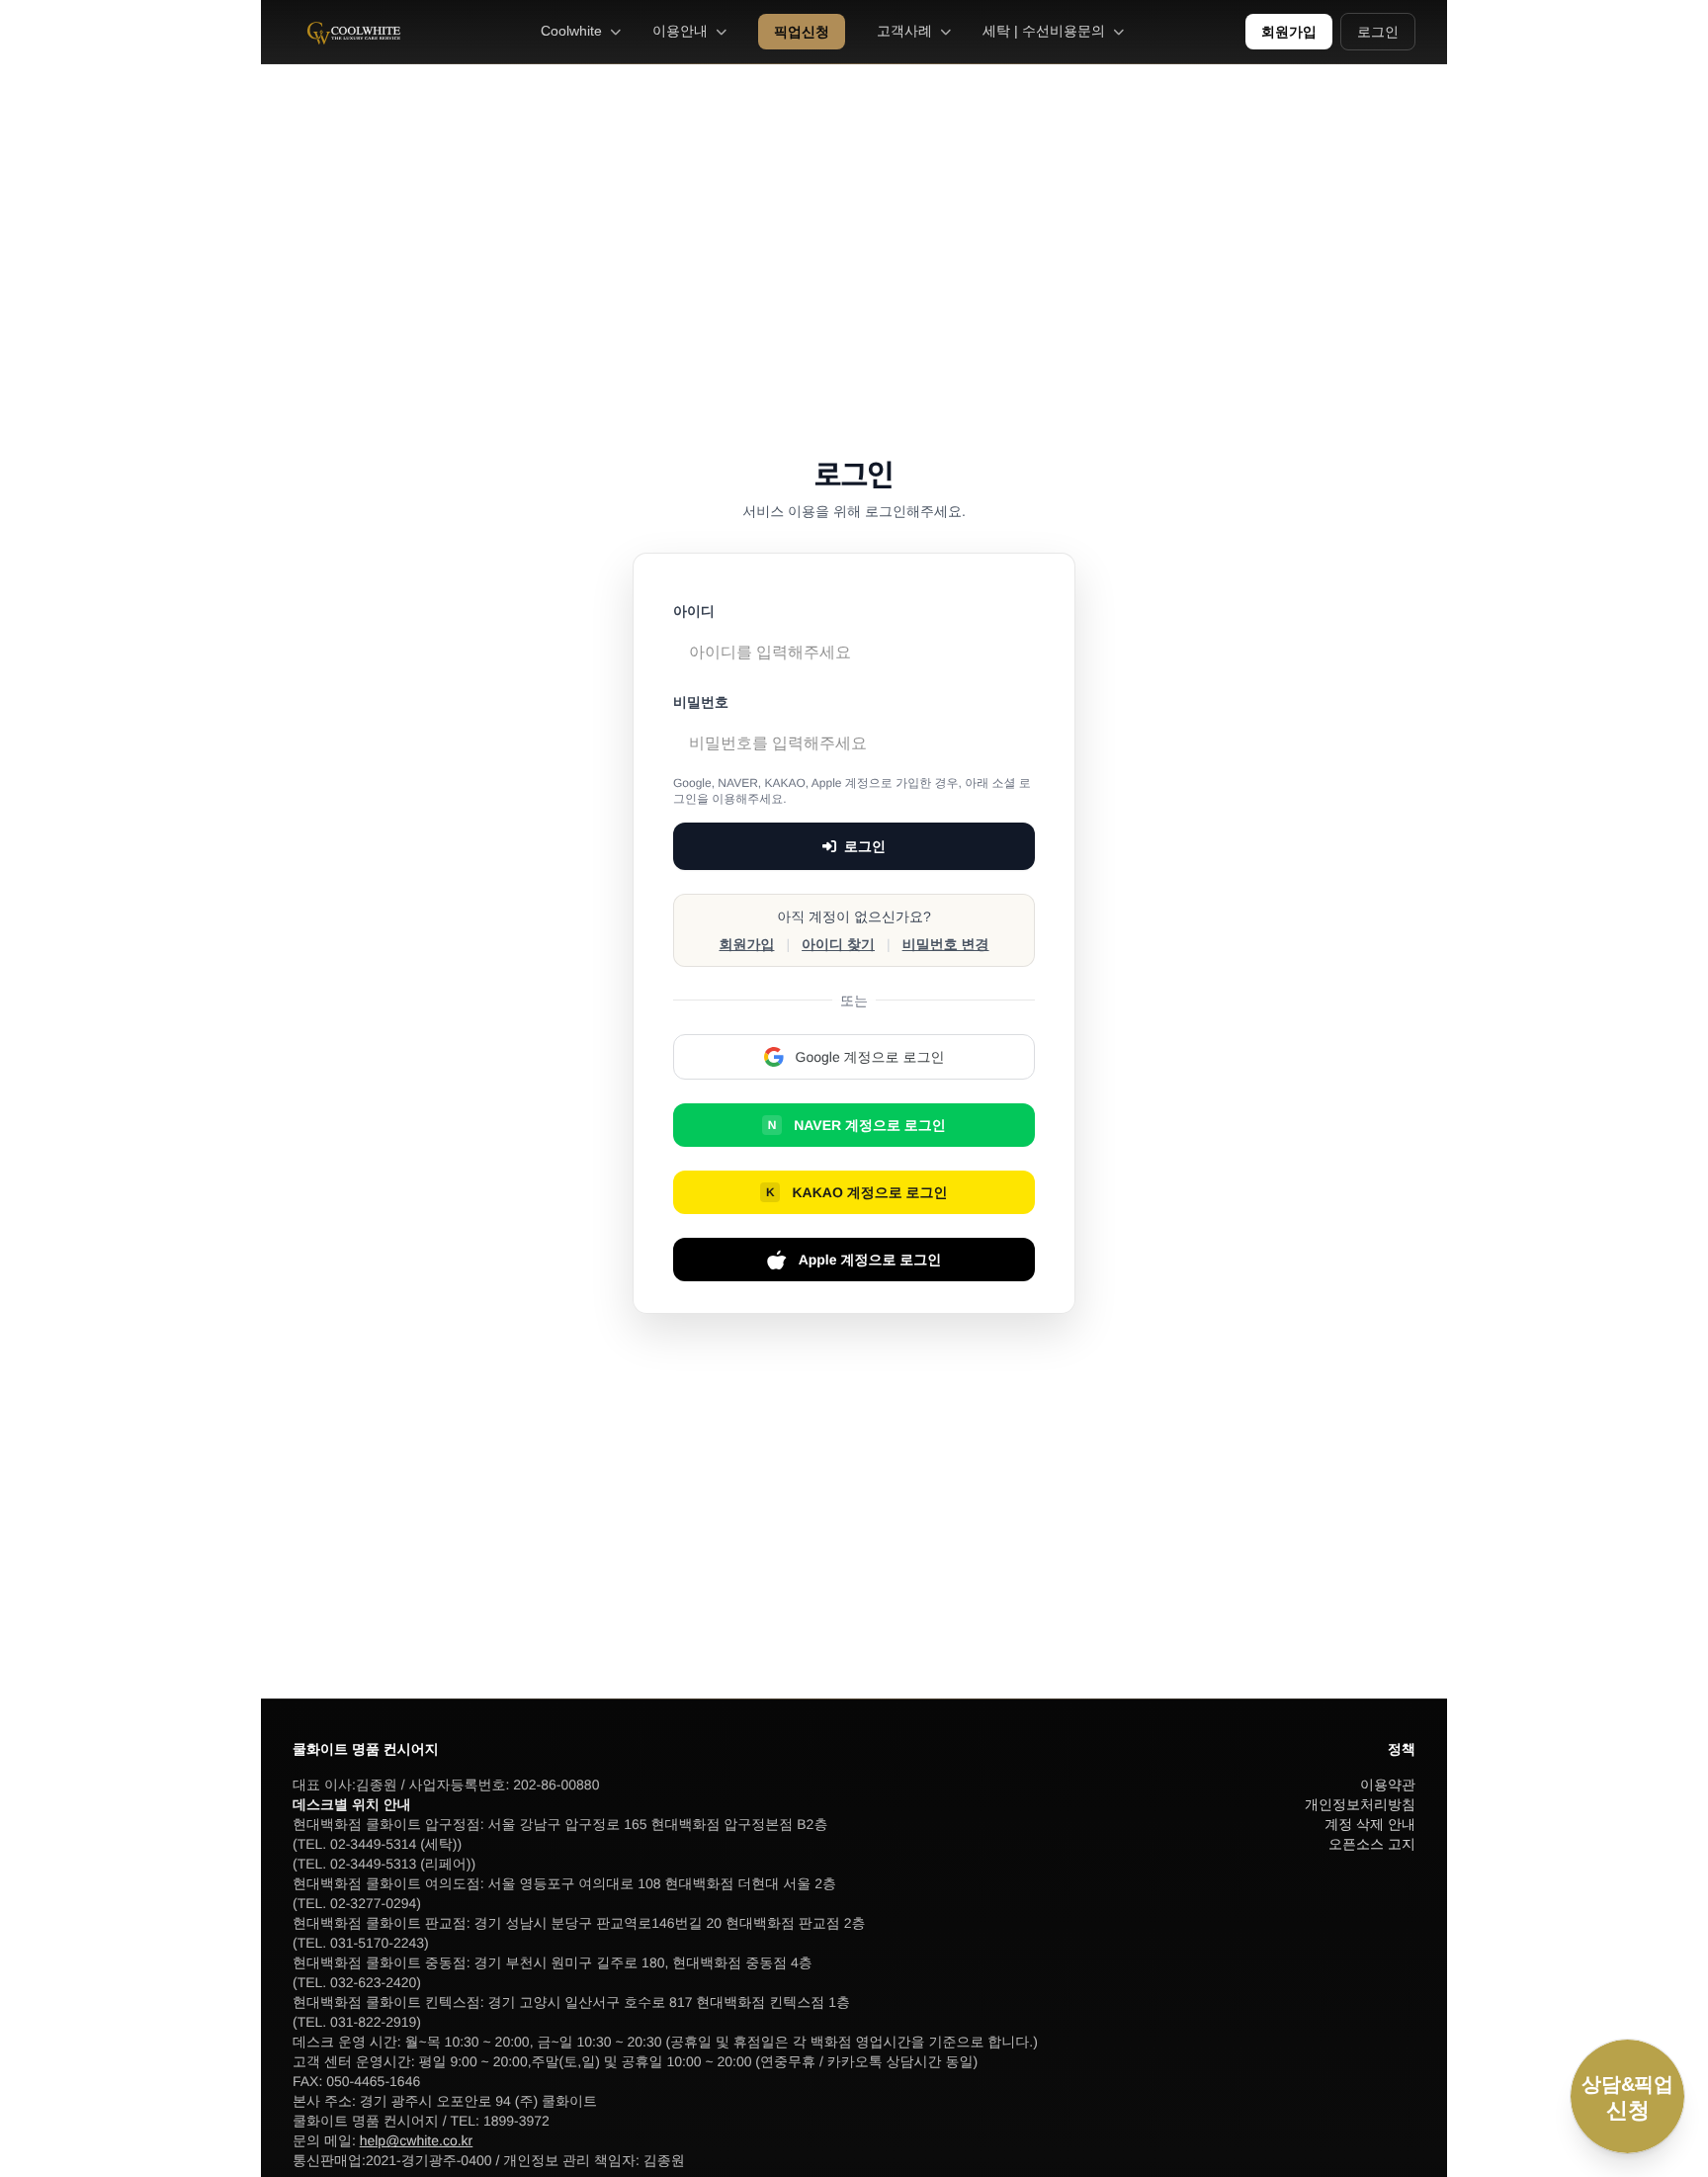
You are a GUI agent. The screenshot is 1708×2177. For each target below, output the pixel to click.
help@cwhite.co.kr (417, 2140)
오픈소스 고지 (1372, 1844)
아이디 (694, 611)
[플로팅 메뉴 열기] (1627, 2096)
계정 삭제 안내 (1370, 1824)
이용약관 (1388, 1785)
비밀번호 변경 (946, 944)
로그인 (1378, 32)
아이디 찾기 (838, 944)
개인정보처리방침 (1360, 1804)
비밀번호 (701, 702)
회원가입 (1289, 32)
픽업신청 (802, 32)
